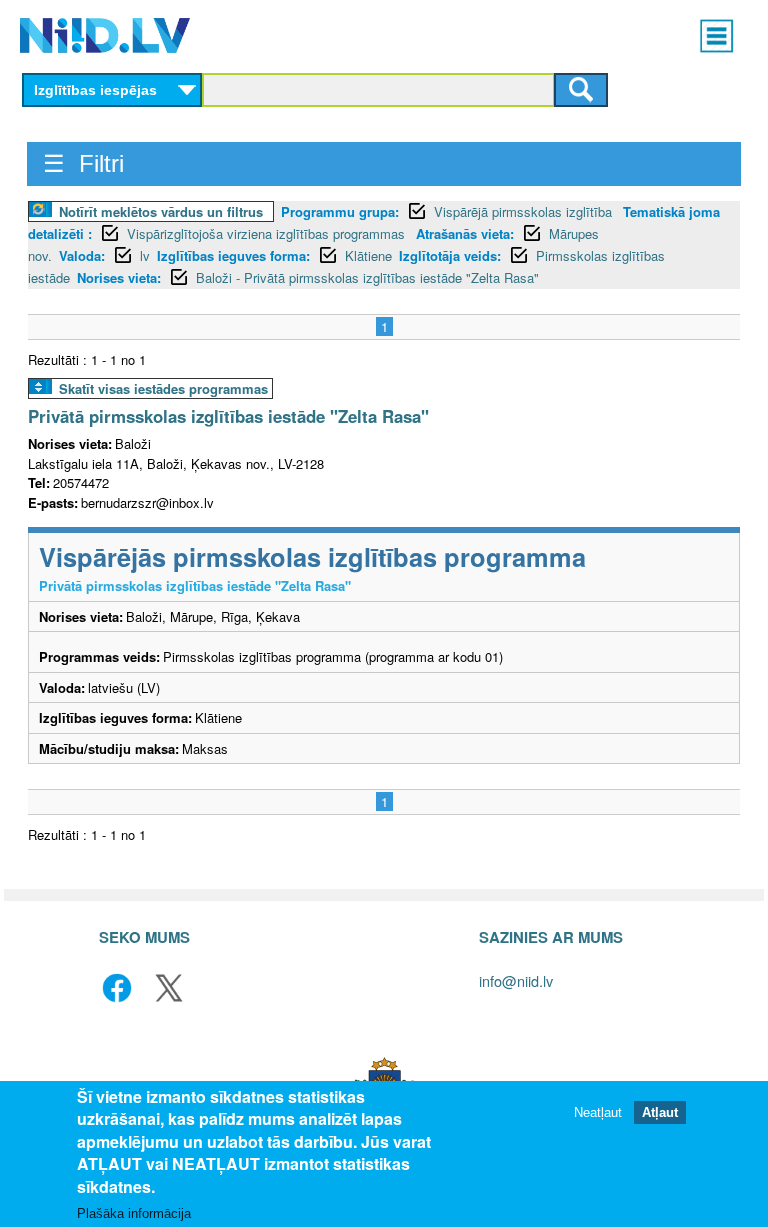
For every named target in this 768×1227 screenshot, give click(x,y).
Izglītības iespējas (95, 90)
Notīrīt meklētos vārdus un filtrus (161, 211)
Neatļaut (598, 1112)
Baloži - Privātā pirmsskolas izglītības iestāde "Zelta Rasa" (367, 277)
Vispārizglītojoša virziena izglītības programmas (268, 233)
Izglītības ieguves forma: (233, 255)
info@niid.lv (516, 980)
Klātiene (368, 255)
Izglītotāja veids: (450, 255)
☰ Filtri (83, 163)
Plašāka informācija (134, 1213)
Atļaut (660, 1112)
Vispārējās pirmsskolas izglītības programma (312, 556)
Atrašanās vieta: (465, 233)
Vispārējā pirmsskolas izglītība (525, 211)
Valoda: (82, 255)
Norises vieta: (119, 277)
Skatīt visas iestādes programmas (163, 388)
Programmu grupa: (340, 211)
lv (145, 255)
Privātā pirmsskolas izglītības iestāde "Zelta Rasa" (228, 416)
